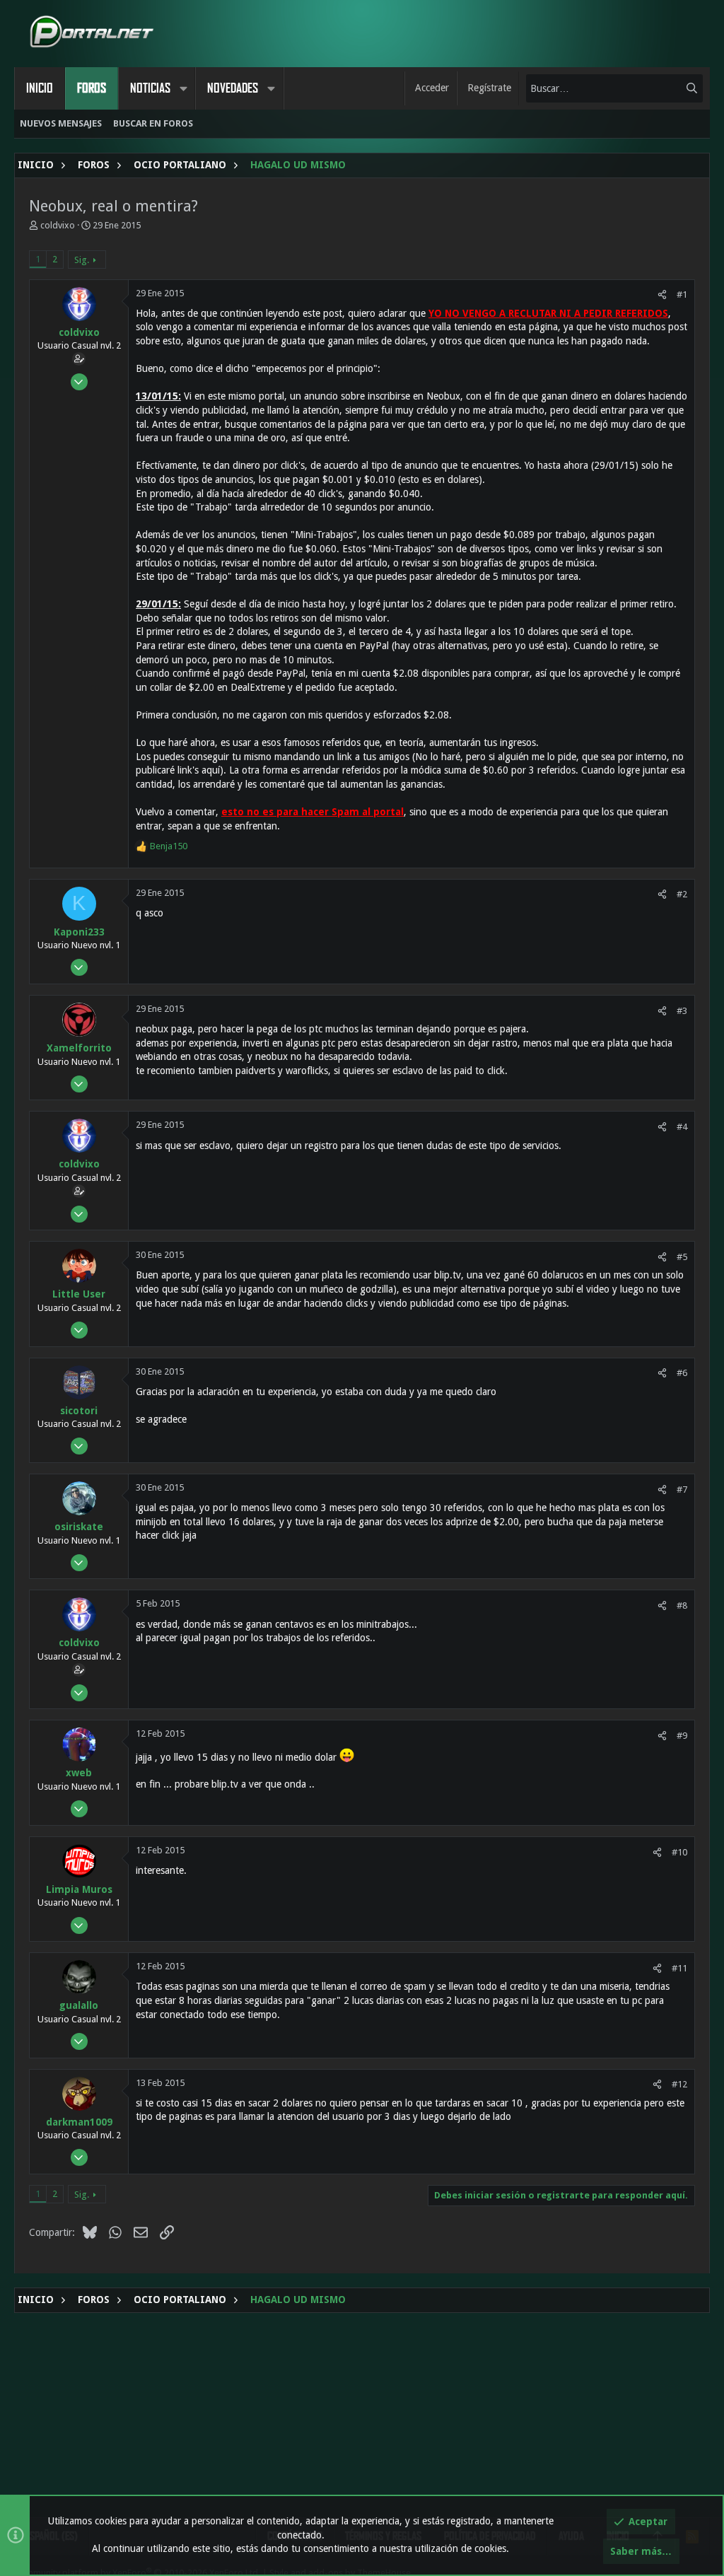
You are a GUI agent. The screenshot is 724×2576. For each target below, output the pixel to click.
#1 (682, 295)
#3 (682, 1011)
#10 (679, 1852)
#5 (682, 1257)
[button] (183, 88)
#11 (679, 1968)
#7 (682, 1490)
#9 (682, 1736)
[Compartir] (662, 295)
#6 (682, 1373)
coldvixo (58, 225)
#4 (682, 1127)
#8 (682, 1605)
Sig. (82, 260)
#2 (682, 894)
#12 (679, 2084)
